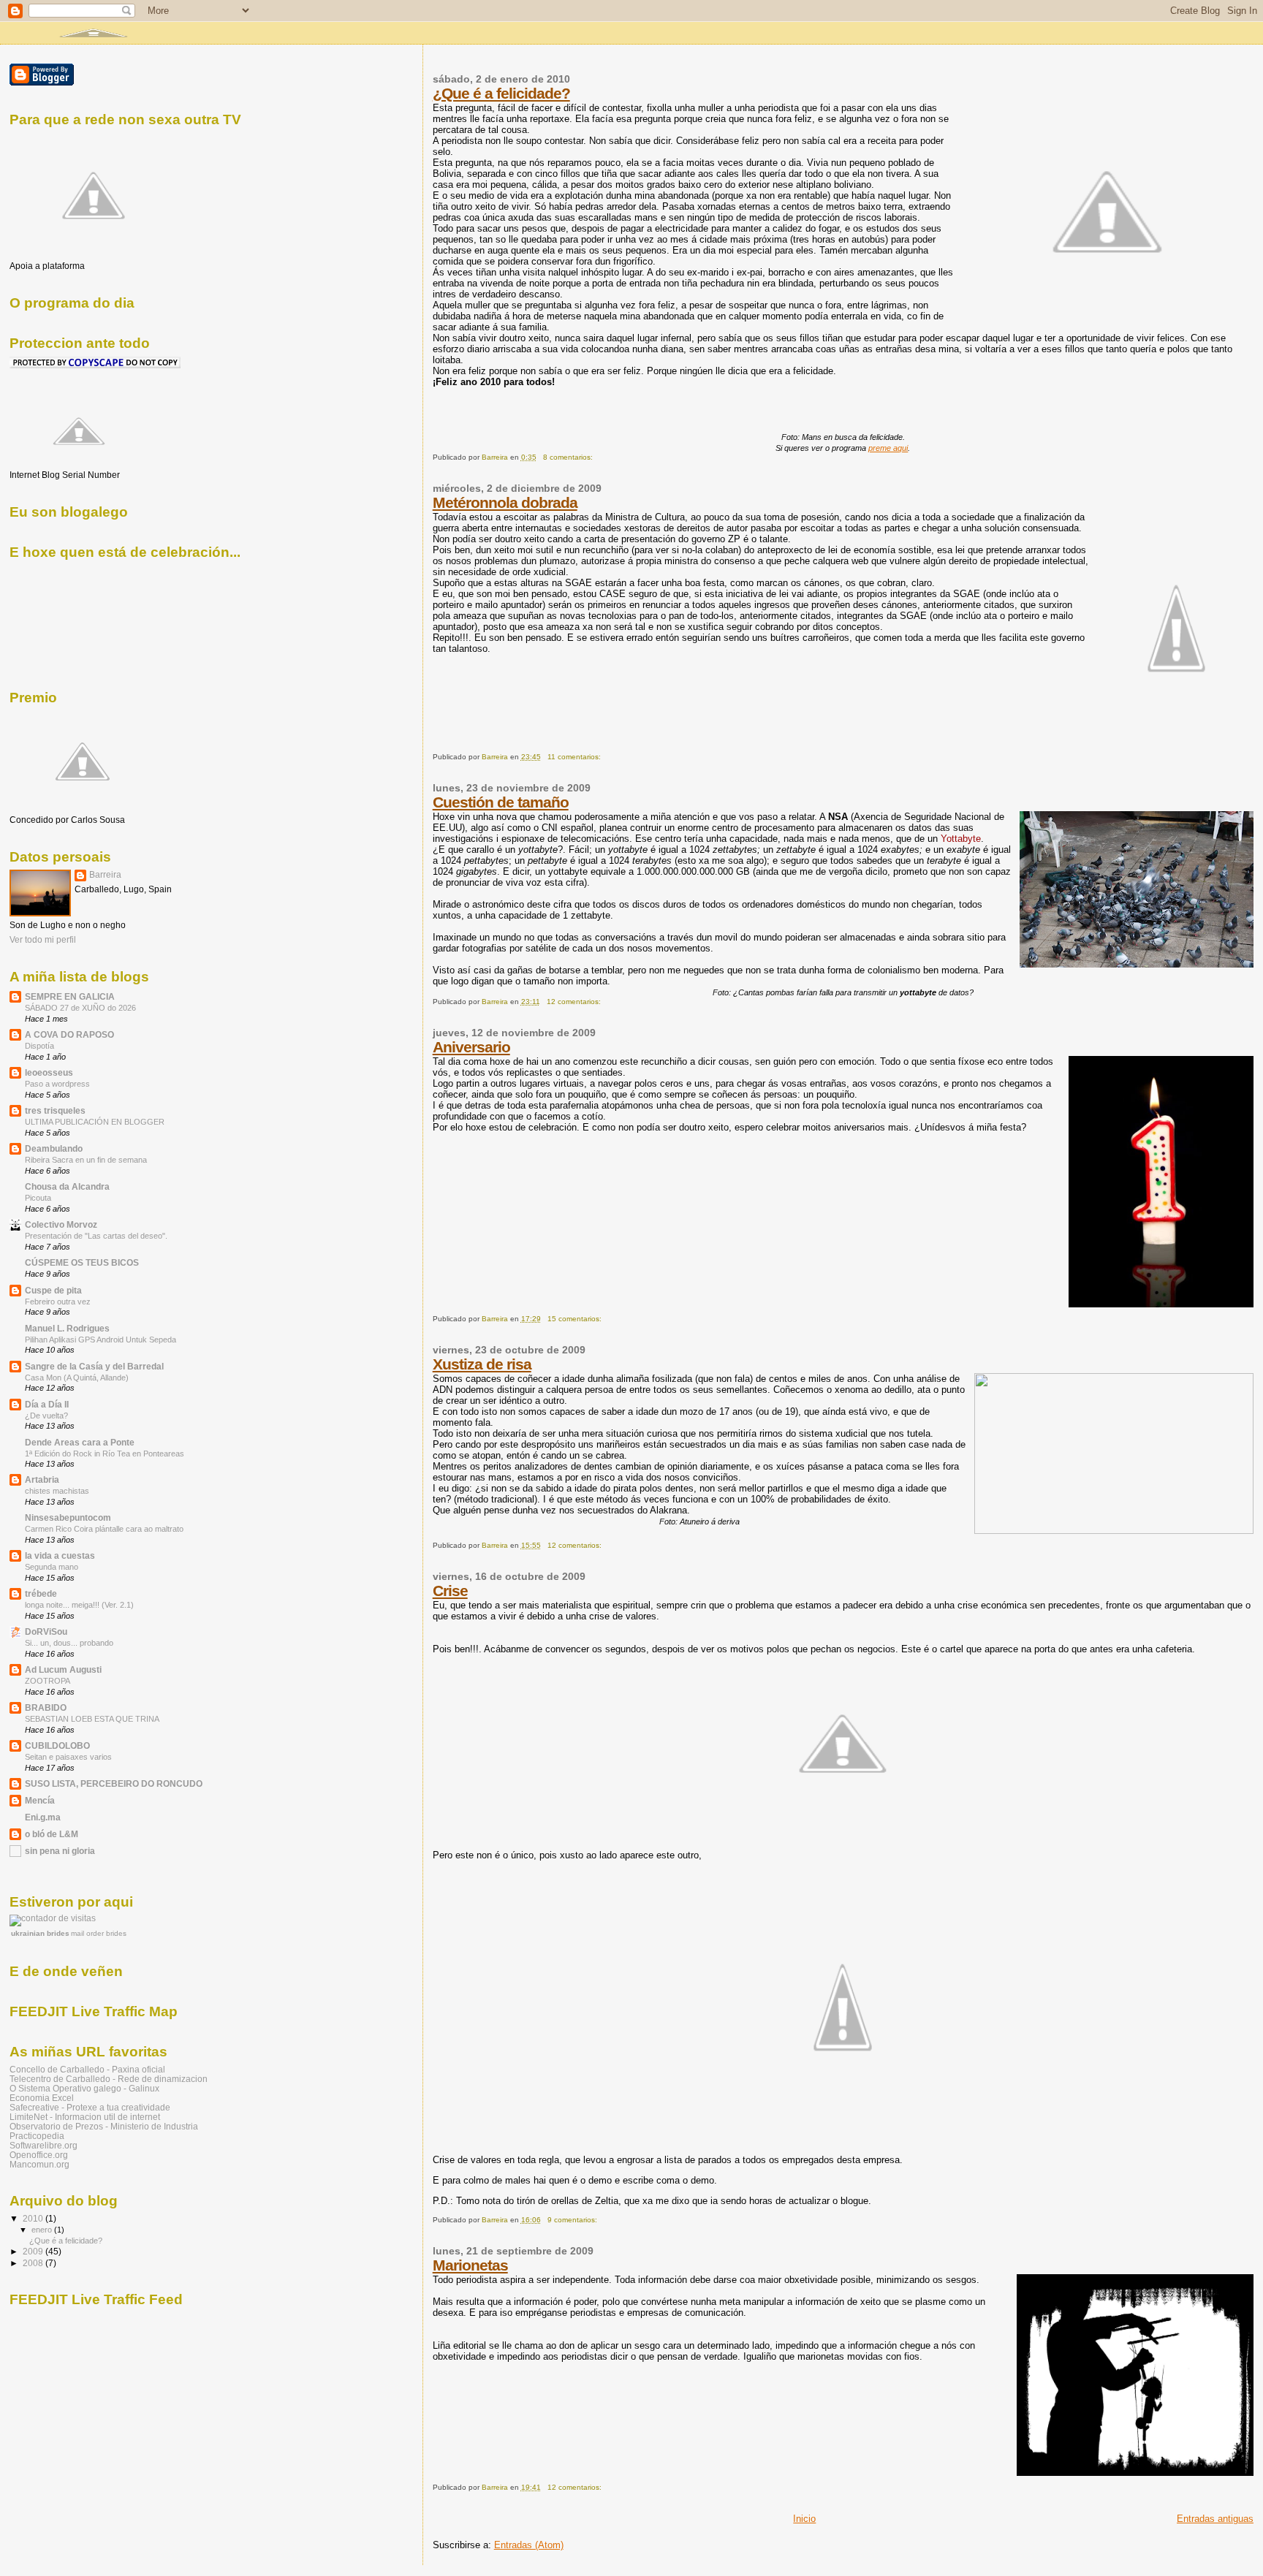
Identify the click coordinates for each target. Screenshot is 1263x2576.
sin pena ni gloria (60, 1851)
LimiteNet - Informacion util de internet (85, 2117)
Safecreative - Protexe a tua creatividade (90, 2107)
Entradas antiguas (1215, 2519)
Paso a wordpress (57, 1084)
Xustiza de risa (482, 1364)
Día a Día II (47, 1404)
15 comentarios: (576, 1319)
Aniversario (471, 1047)
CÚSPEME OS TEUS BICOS (82, 1262)
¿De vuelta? (46, 1416)
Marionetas (470, 2265)
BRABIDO (46, 1707)
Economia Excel (42, 2098)
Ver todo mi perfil (43, 940)
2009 (34, 2251)
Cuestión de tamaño (501, 802)
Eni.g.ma (43, 1817)
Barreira (105, 875)
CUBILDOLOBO (57, 1745)
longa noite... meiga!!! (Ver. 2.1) (79, 1605)
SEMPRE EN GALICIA (70, 996)
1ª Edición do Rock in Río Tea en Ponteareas (105, 1454)
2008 (34, 2263)
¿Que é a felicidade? (501, 93)
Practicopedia (37, 2136)
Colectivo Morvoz (61, 1224)
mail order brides (99, 1933)
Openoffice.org (39, 2155)
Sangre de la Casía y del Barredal (94, 1366)
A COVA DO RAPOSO (69, 1034)
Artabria (42, 1479)
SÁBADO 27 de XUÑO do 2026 (80, 1008)
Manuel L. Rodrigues (67, 1328)
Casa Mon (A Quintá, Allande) (77, 1378)
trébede (41, 1593)
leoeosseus (49, 1072)
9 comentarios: (573, 2220)
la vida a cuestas (60, 1555)
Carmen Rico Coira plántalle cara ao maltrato (104, 1529)
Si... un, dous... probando (69, 1643)
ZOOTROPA (48, 1681)
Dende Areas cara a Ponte (80, 1442)
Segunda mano (52, 1567)
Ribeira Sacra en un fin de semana (86, 1160)
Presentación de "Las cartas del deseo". (96, 1236)
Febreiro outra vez (58, 1302)
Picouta (38, 1198)
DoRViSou (46, 1631)
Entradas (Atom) (529, 2545)
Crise (450, 1591)
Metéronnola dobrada (505, 502)
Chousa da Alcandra (67, 1186)
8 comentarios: (569, 457)
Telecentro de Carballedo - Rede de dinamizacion (109, 2079)
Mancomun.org (39, 2164)
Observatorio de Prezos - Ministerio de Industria (104, 2126)
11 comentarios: (575, 757)
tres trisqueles (55, 1110)
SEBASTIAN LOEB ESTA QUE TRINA (92, 1719)
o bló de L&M (52, 1834)
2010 (34, 2218)
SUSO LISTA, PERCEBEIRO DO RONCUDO (114, 1783)
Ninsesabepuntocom (68, 1517)
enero (43, 2230)
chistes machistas (57, 1491)
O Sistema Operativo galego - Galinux (84, 2088)
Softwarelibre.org (43, 2145)
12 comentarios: (575, 1002)
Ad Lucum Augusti (63, 1669)
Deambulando (54, 1148)
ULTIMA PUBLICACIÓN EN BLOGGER (95, 1122)
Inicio (804, 2519)
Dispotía (39, 1046)
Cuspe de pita (53, 1290)
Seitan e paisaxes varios (68, 1757)
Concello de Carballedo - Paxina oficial (87, 2069)
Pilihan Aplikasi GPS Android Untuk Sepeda (100, 1340)
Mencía (40, 1800)
